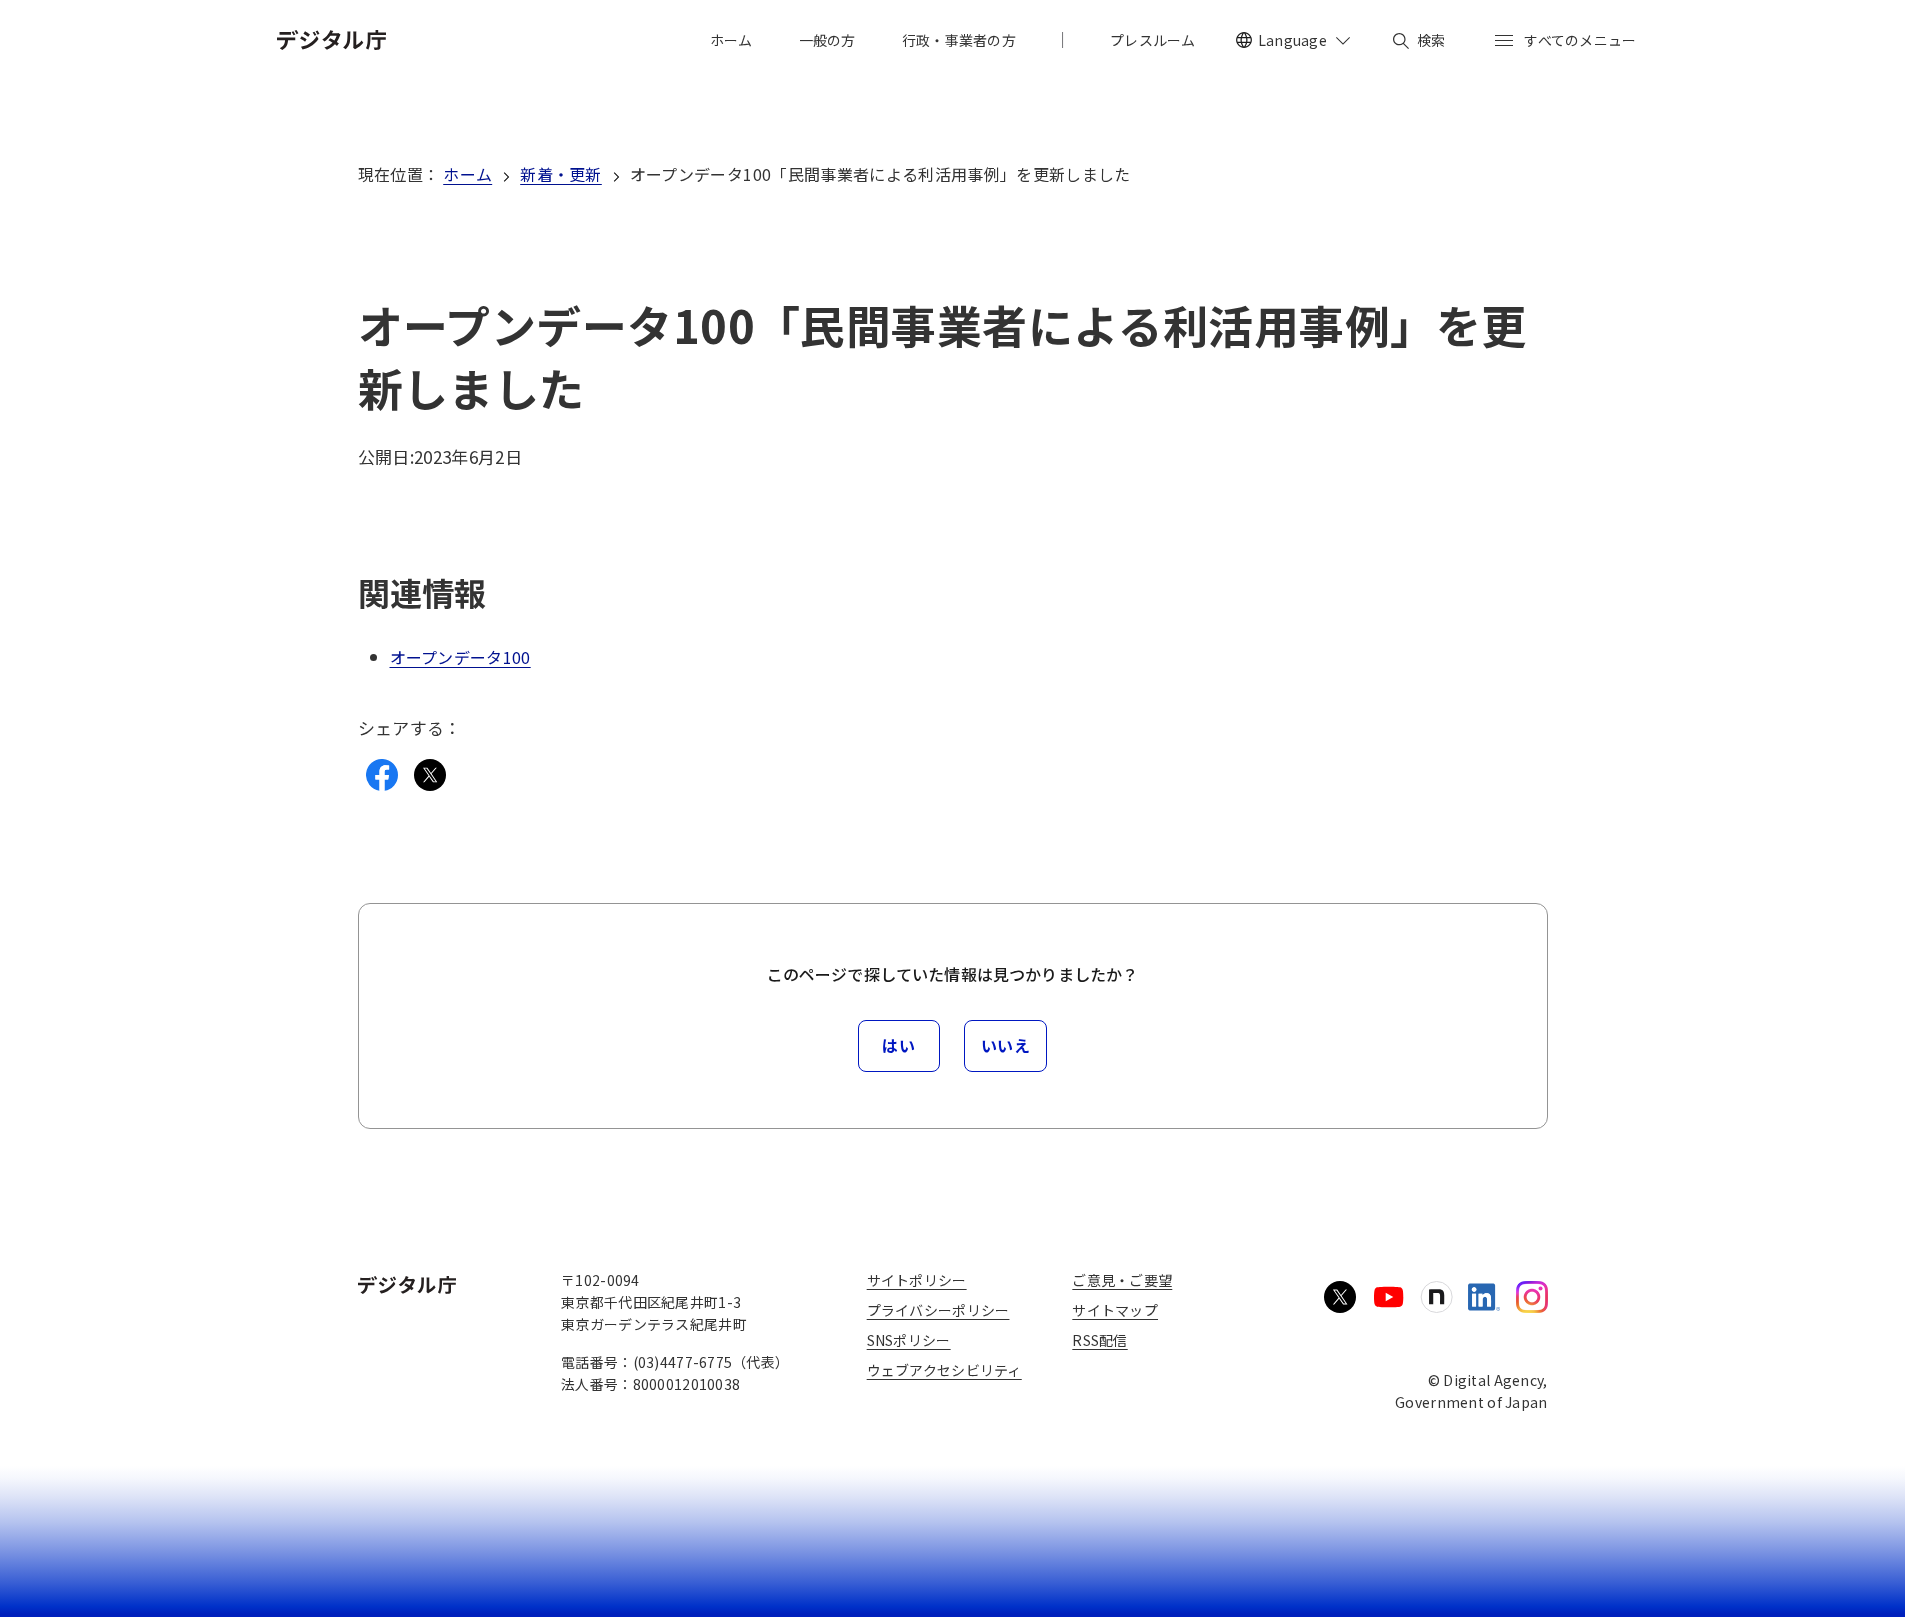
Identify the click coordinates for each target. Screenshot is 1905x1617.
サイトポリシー (917, 1280)
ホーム (467, 174)
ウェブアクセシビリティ (944, 1370)
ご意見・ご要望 (1122, 1280)
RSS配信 (1099, 1340)
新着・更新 (561, 174)
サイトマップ (1115, 1310)
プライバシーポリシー (938, 1310)
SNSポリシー (909, 1340)
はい (898, 1045)
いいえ (1006, 1045)
